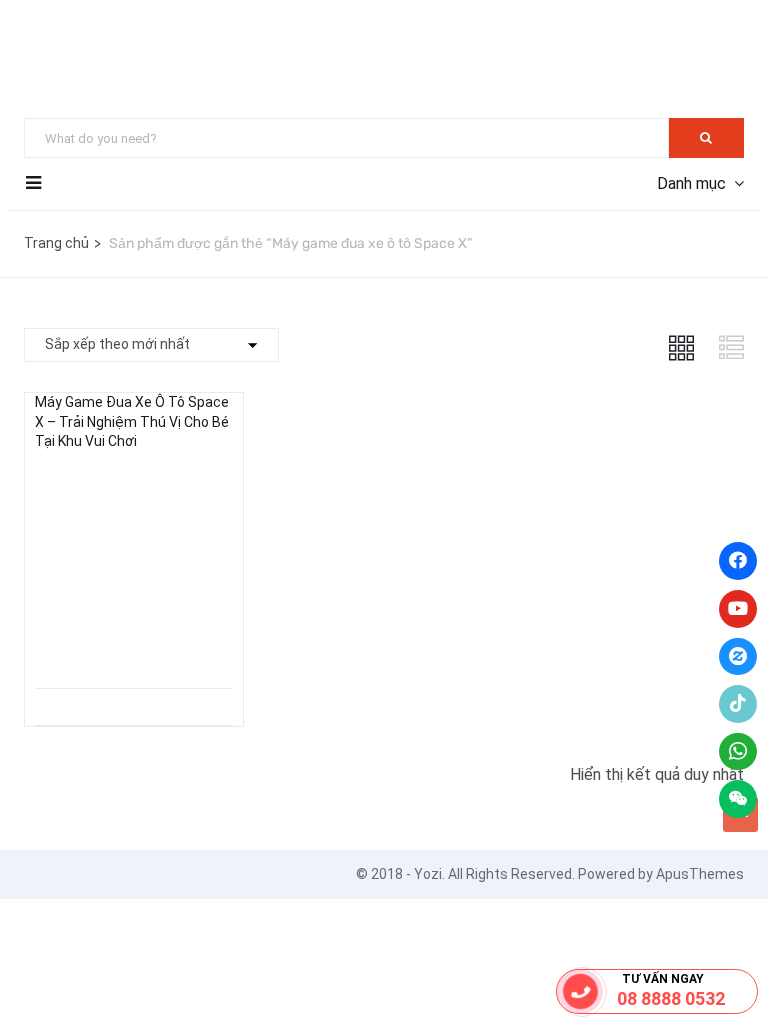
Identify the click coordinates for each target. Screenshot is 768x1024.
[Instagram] (738, 657)
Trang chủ (56, 243)
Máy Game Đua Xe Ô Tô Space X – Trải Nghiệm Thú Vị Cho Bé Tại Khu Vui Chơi (132, 421)
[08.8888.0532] (581, 991)
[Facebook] (738, 561)
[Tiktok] (738, 704)
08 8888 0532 (671, 998)
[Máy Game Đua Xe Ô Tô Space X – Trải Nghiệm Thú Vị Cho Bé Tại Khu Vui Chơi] (134, 484)
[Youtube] (738, 609)
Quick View (134, 637)
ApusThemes (700, 874)
